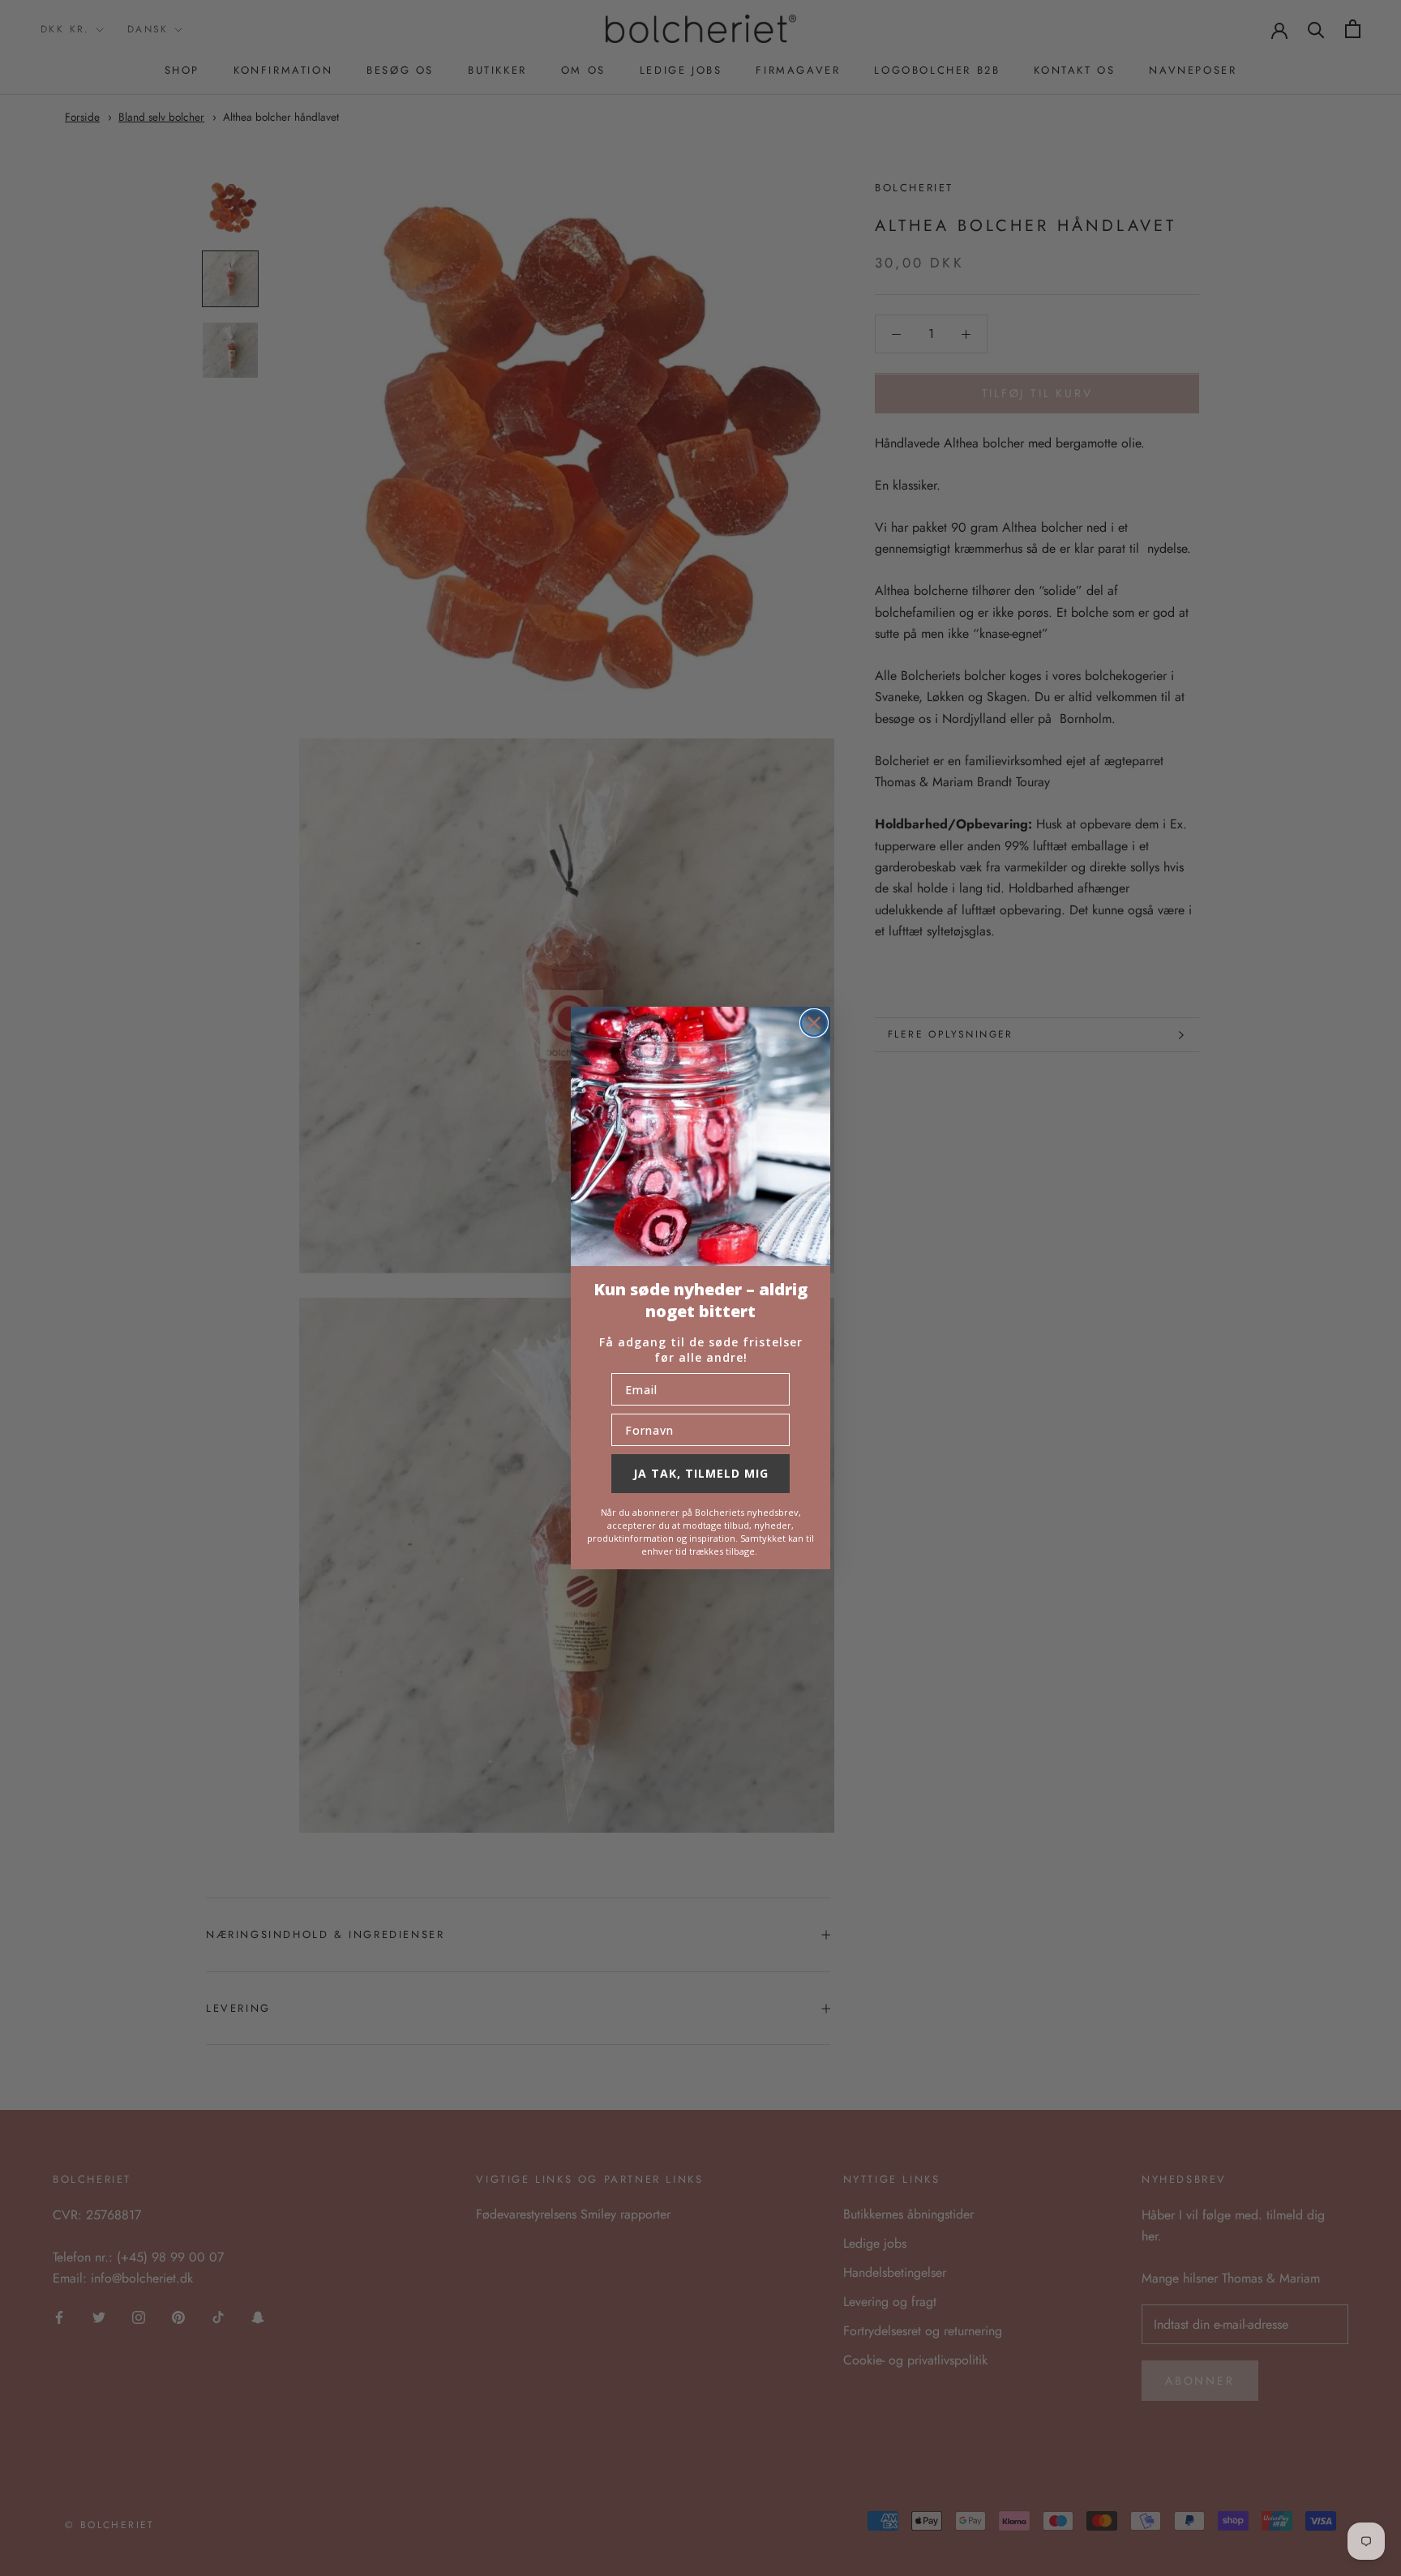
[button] (700, 1136)
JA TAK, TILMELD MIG (701, 1473)
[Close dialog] (814, 1023)
